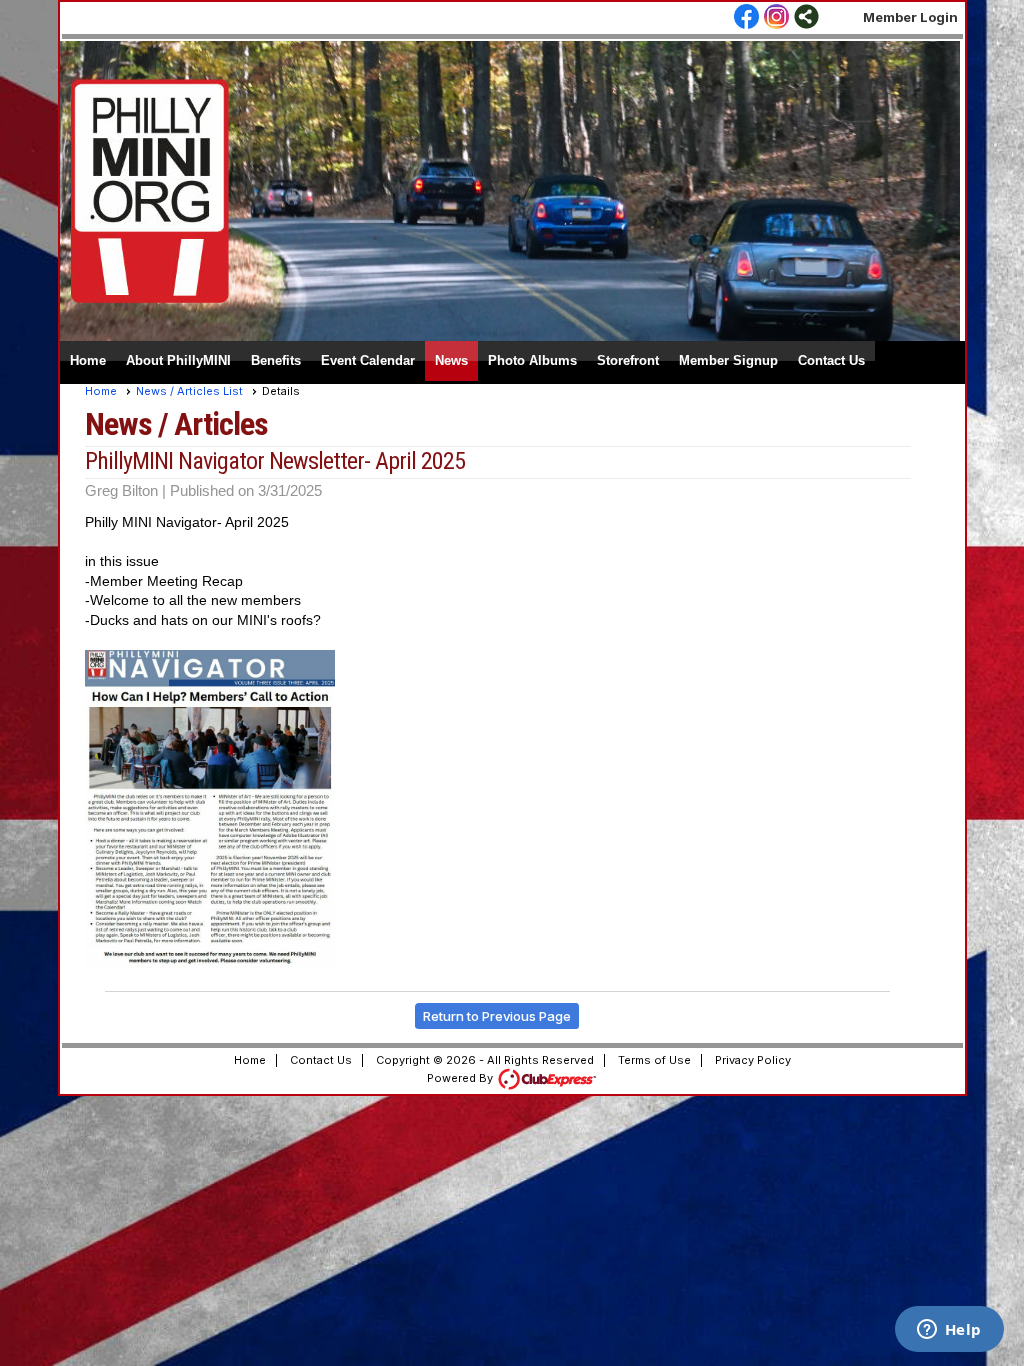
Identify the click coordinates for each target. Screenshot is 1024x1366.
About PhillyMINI (178, 360)
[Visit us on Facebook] (746, 18)
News (451, 360)
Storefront (628, 360)
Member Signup (728, 360)
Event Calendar (368, 360)
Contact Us (831, 360)
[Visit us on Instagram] (776, 18)
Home (88, 360)
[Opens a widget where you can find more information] (949, 1331)
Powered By (461, 1078)
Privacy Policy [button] (753, 1060)
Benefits (276, 360)
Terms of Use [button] (654, 1060)
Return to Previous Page (497, 1016)
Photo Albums (532, 360)
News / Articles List (189, 391)
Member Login (910, 17)
